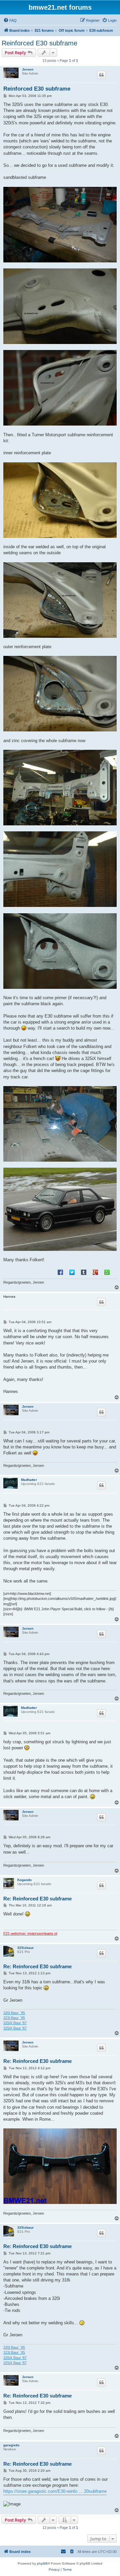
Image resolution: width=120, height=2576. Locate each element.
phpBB (42, 2563)
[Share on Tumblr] (84, 1272)
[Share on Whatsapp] (107, 1272)
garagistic (11, 2445)
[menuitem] (10, 20)
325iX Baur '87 (15, 2023)
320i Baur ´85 (14, 2013)
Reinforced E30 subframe (39, 43)
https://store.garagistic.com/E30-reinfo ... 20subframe (55, 2491)
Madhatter (29, 1480)
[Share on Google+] (95, 1272)
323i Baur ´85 (14, 2018)
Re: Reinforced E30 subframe (37, 1899)
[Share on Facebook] (60, 1272)
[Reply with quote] (101, 75)
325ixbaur (25, 1948)
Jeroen (28, 69)
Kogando (24, 1880)
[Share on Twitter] (72, 1272)
